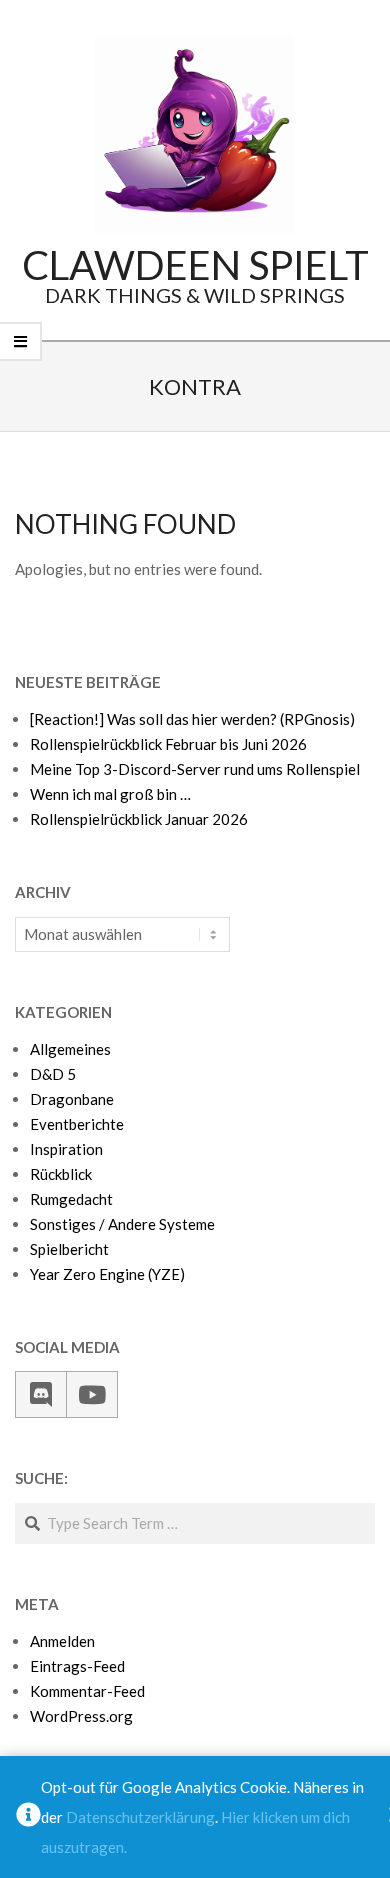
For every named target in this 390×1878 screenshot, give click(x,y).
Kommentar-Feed (87, 1691)
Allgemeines (70, 1049)
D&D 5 (53, 1074)
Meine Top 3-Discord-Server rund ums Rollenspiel (195, 769)
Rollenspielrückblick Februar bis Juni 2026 (168, 744)
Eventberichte (77, 1124)
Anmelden (62, 1641)
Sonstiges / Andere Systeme (122, 1224)
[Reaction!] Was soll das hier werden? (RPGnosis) (192, 719)
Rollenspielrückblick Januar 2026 (139, 819)
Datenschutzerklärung (140, 1817)
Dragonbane (72, 1099)
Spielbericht (69, 1249)
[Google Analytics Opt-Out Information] (28, 1817)
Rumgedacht (71, 1199)
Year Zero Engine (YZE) (107, 1274)
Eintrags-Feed (77, 1666)
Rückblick (61, 1174)
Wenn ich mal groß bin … (110, 794)
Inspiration (66, 1149)
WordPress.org (81, 1716)
